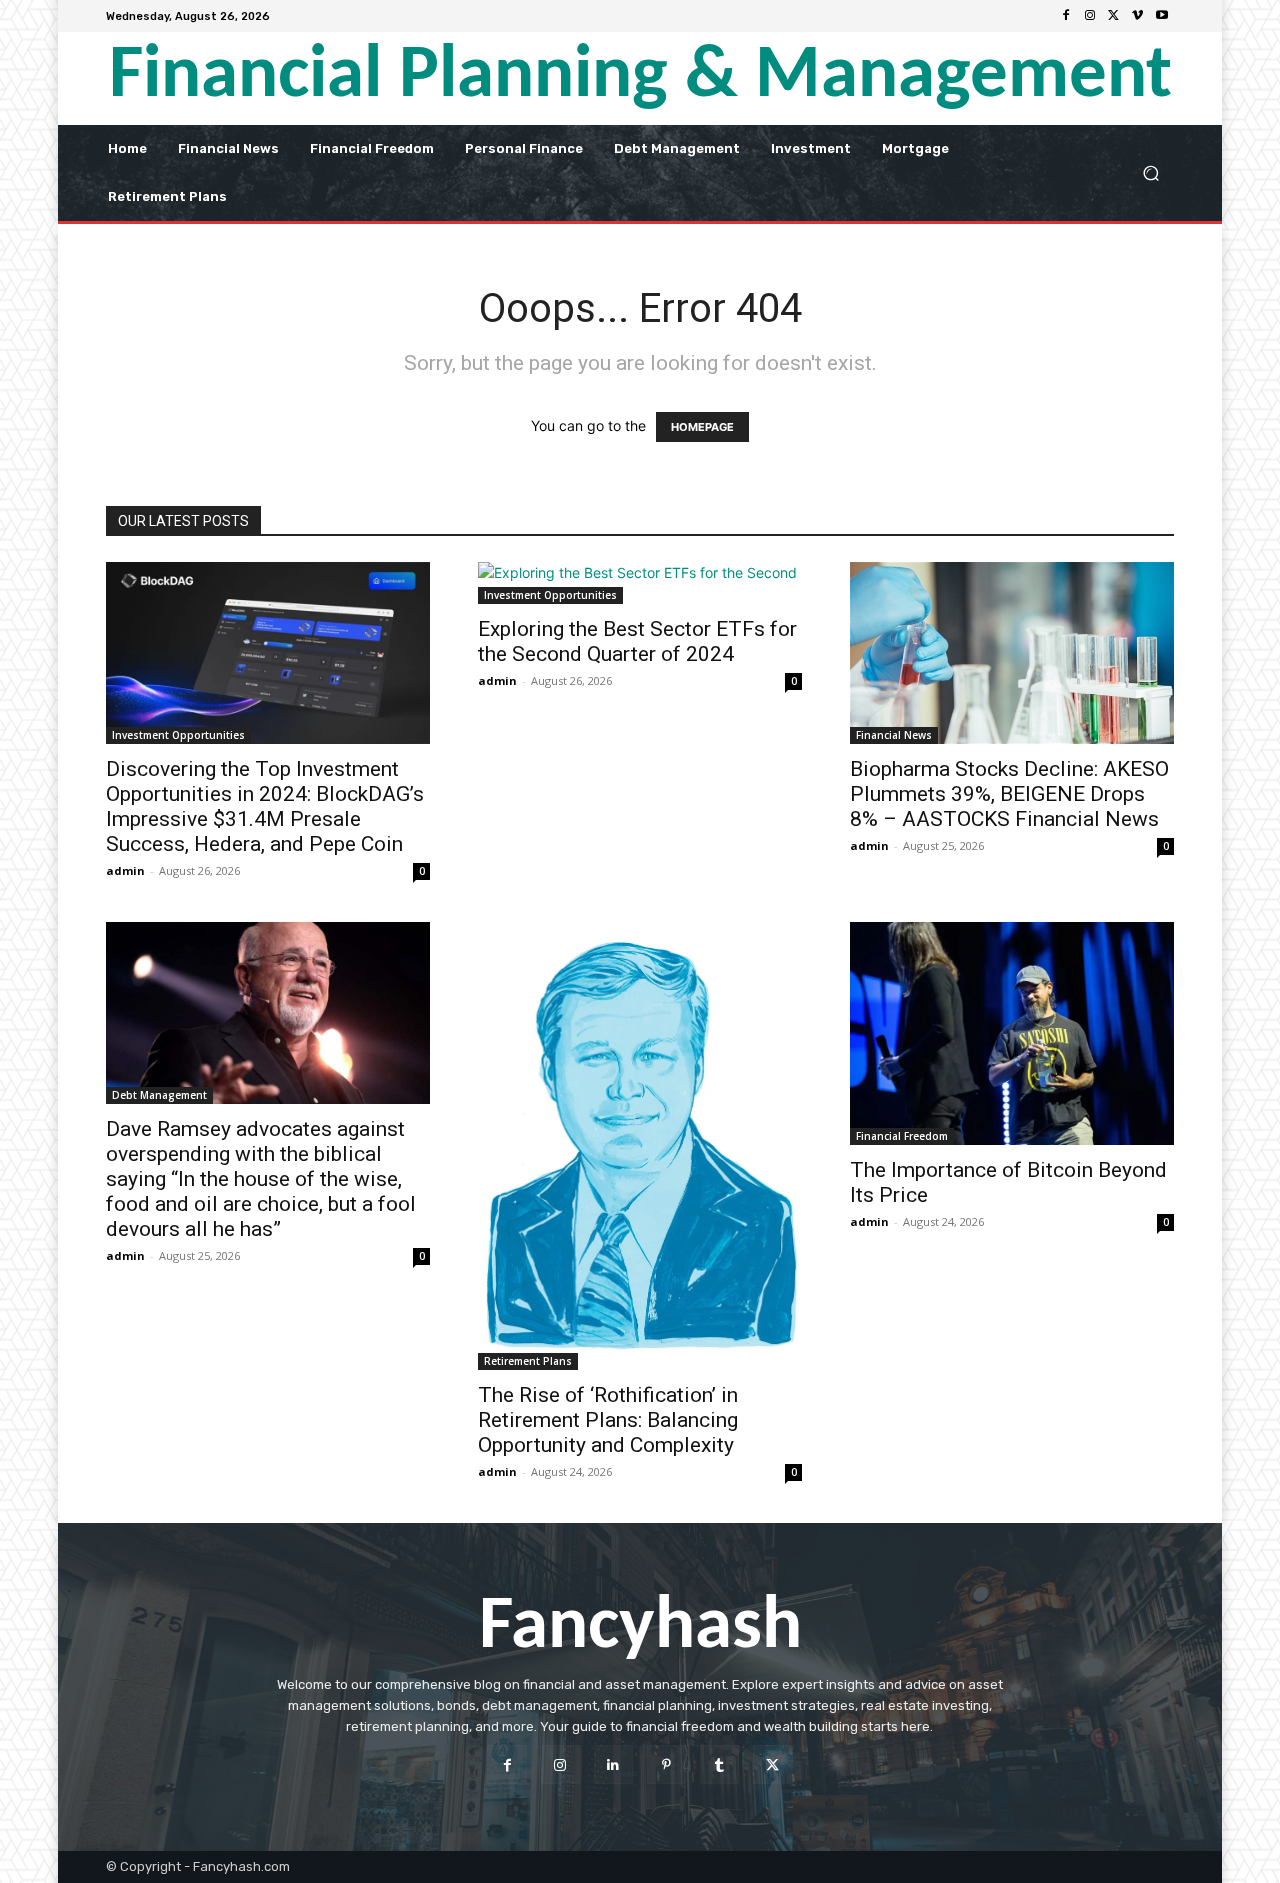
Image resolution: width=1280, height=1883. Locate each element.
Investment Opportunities (178, 735)
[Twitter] (1114, 16)
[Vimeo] (1138, 16)
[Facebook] (1066, 16)
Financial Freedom (902, 1136)
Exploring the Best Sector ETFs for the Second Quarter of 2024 (637, 641)
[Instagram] (1090, 16)
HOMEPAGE (702, 427)
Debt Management (159, 1095)
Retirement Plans (528, 1361)
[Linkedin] (613, 1764)
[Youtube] (1162, 16)
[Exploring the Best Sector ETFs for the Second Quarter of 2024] (640, 583)
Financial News (894, 735)
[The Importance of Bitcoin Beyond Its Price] (1012, 1033)
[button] (1150, 172)
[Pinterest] (666, 1764)
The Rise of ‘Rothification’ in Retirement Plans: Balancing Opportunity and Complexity (608, 1420)
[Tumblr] (719, 1764)
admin (125, 870)
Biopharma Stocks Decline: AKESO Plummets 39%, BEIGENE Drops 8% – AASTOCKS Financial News (1009, 794)
